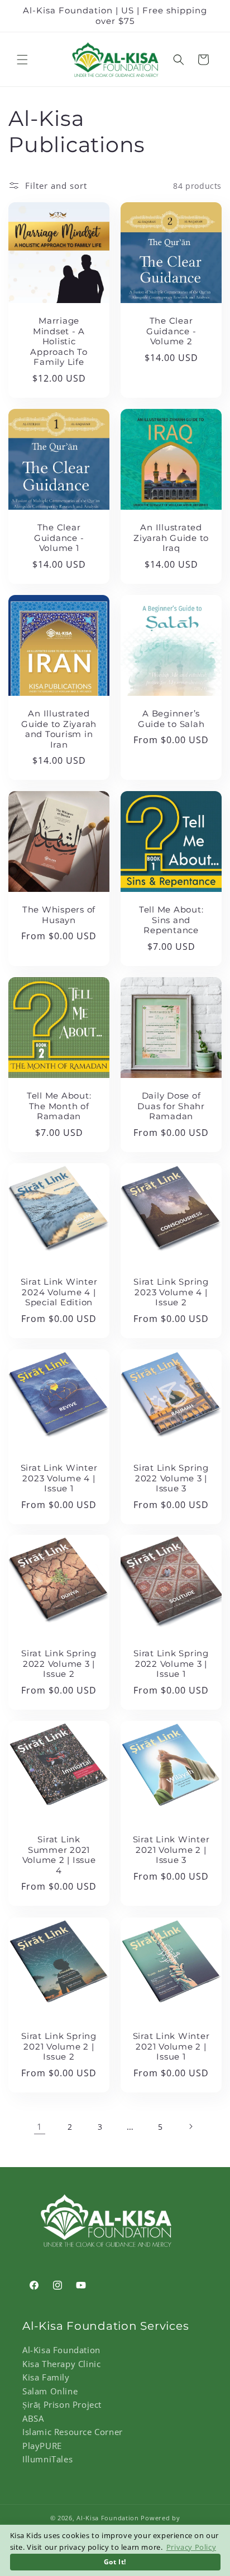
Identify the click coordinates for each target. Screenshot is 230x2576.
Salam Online (50, 2391)
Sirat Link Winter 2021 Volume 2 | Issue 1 (171, 2046)
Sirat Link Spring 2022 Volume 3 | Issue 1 (171, 1664)
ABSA (33, 2418)
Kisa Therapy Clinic (61, 2364)
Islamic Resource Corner (73, 2432)
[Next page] (190, 2126)
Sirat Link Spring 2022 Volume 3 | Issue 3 (171, 1478)
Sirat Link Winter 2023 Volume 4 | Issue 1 (59, 1478)
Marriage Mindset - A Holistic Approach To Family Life (59, 341)
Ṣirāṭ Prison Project (62, 2404)
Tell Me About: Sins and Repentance (171, 920)
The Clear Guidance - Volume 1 (59, 538)
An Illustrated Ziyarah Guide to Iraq (171, 538)
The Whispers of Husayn (59, 915)
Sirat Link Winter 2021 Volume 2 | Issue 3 (171, 1850)
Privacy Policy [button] (191, 2547)
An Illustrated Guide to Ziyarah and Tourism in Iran (59, 729)
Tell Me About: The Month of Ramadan (59, 1106)
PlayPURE (42, 2446)
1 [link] (40, 2126)
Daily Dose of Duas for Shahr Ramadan (171, 1106)
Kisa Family (46, 2377)
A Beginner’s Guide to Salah (171, 719)
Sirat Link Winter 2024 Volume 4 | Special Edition (59, 1292)
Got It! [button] (115, 2562)
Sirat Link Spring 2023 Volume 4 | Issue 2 (171, 1292)
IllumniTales (47, 2459)
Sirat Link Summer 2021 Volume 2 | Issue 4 (59, 1855)
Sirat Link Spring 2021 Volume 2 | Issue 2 (59, 2046)
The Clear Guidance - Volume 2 (171, 331)
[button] (22, 60)
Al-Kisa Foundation (61, 2350)
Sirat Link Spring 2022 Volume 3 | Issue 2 (59, 1664)
